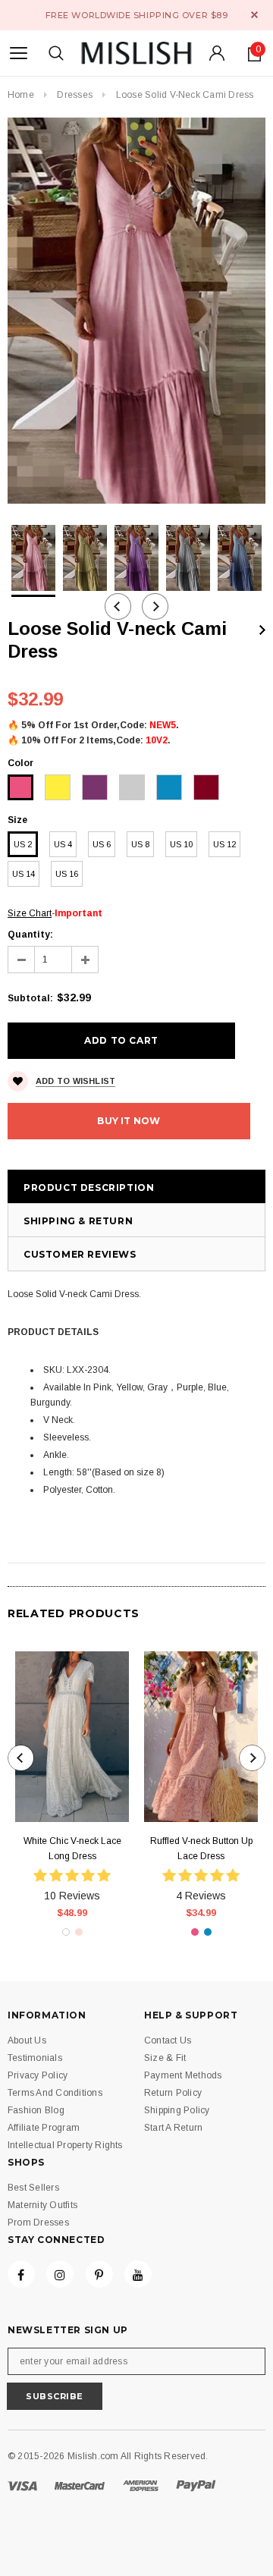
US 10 (181, 844)
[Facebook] (21, 2274)
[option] (136, 311)
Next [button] (155, 606)
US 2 (23, 844)
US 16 (67, 874)
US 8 (140, 844)
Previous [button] (118, 606)
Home (21, 95)
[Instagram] (60, 2274)
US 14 (24, 874)
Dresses (75, 95)
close (254, 15)
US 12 (224, 844)
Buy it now (129, 1121)
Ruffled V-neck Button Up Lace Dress (201, 1849)
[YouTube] (138, 2274)
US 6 (102, 844)
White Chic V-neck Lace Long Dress (72, 1849)
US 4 (63, 844)
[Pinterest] (99, 2274)
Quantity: (30, 935)
